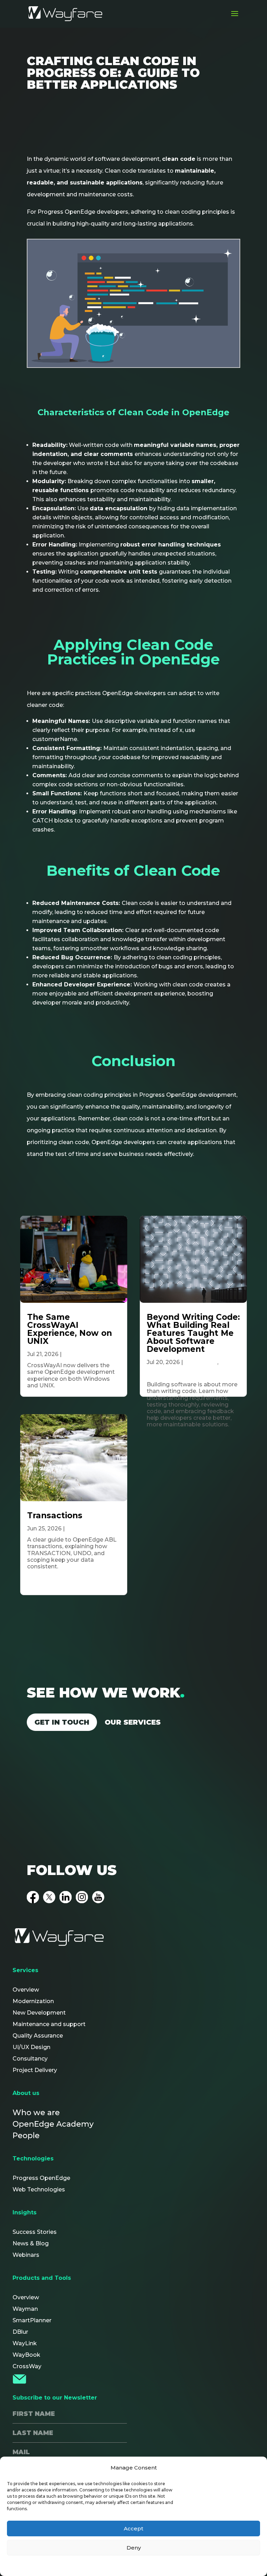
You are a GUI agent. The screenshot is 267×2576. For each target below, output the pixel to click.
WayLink (25, 2343)
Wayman (25, 2309)
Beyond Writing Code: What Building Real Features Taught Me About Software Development (193, 1333)
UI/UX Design (31, 2047)
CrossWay (27, 2366)
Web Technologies (39, 2189)
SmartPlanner (32, 2320)
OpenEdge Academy (53, 2124)
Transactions (55, 1515)
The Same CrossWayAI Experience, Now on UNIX (70, 1329)
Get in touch (62, 1722)
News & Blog (31, 2243)
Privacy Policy (135, 2565)
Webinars (26, 2255)
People (26, 2136)
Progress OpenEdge (41, 2178)
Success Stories (35, 2232)
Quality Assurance (38, 2036)
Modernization (33, 2001)
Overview (26, 1990)
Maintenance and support (49, 2024)
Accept (133, 2528)
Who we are (36, 2113)
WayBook (26, 2355)
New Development (39, 2013)
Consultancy (30, 2059)
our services (133, 1722)
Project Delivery (35, 2070)
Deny (134, 2548)
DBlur (20, 2332)
